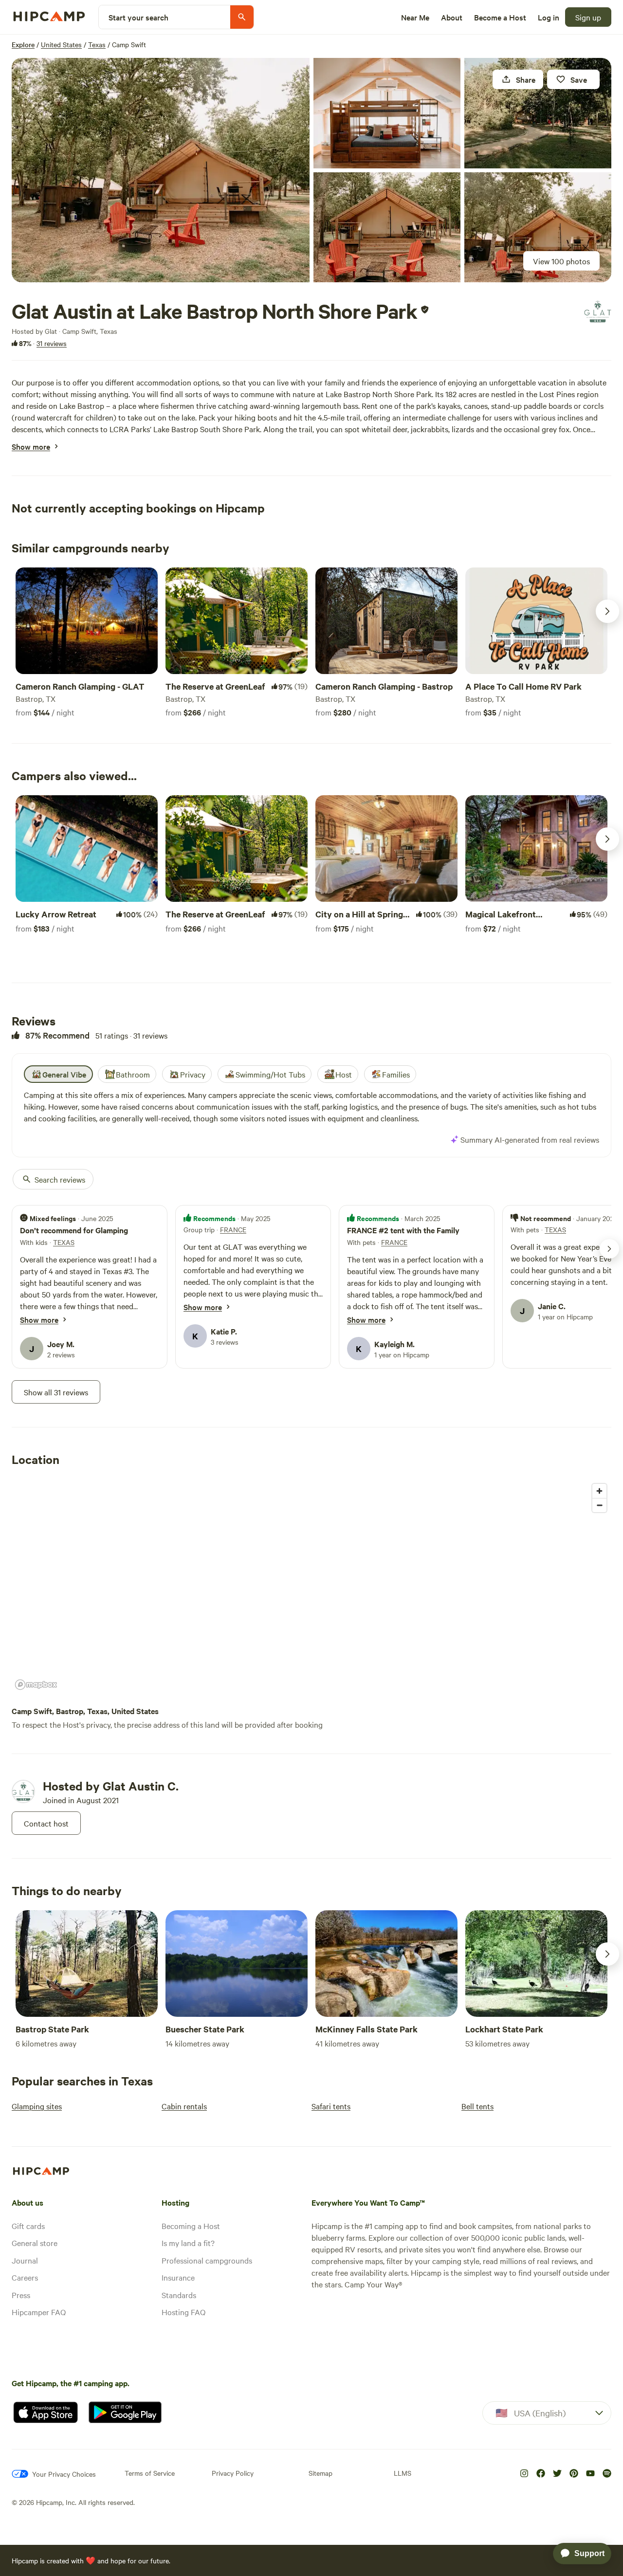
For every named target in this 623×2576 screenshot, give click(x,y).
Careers (25, 2277)
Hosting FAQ (183, 2312)
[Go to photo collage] (161, 170)
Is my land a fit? (188, 2243)
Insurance (178, 2277)
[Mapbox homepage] (36, 1685)
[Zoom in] (599, 1491)
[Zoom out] (599, 1505)
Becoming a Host (191, 2226)
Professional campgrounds (207, 2260)
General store (35, 2243)
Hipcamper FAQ (39, 2312)
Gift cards (28, 2226)
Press (21, 2295)
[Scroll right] (607, 611)
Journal (25, 2260)
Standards (179, 2295)
